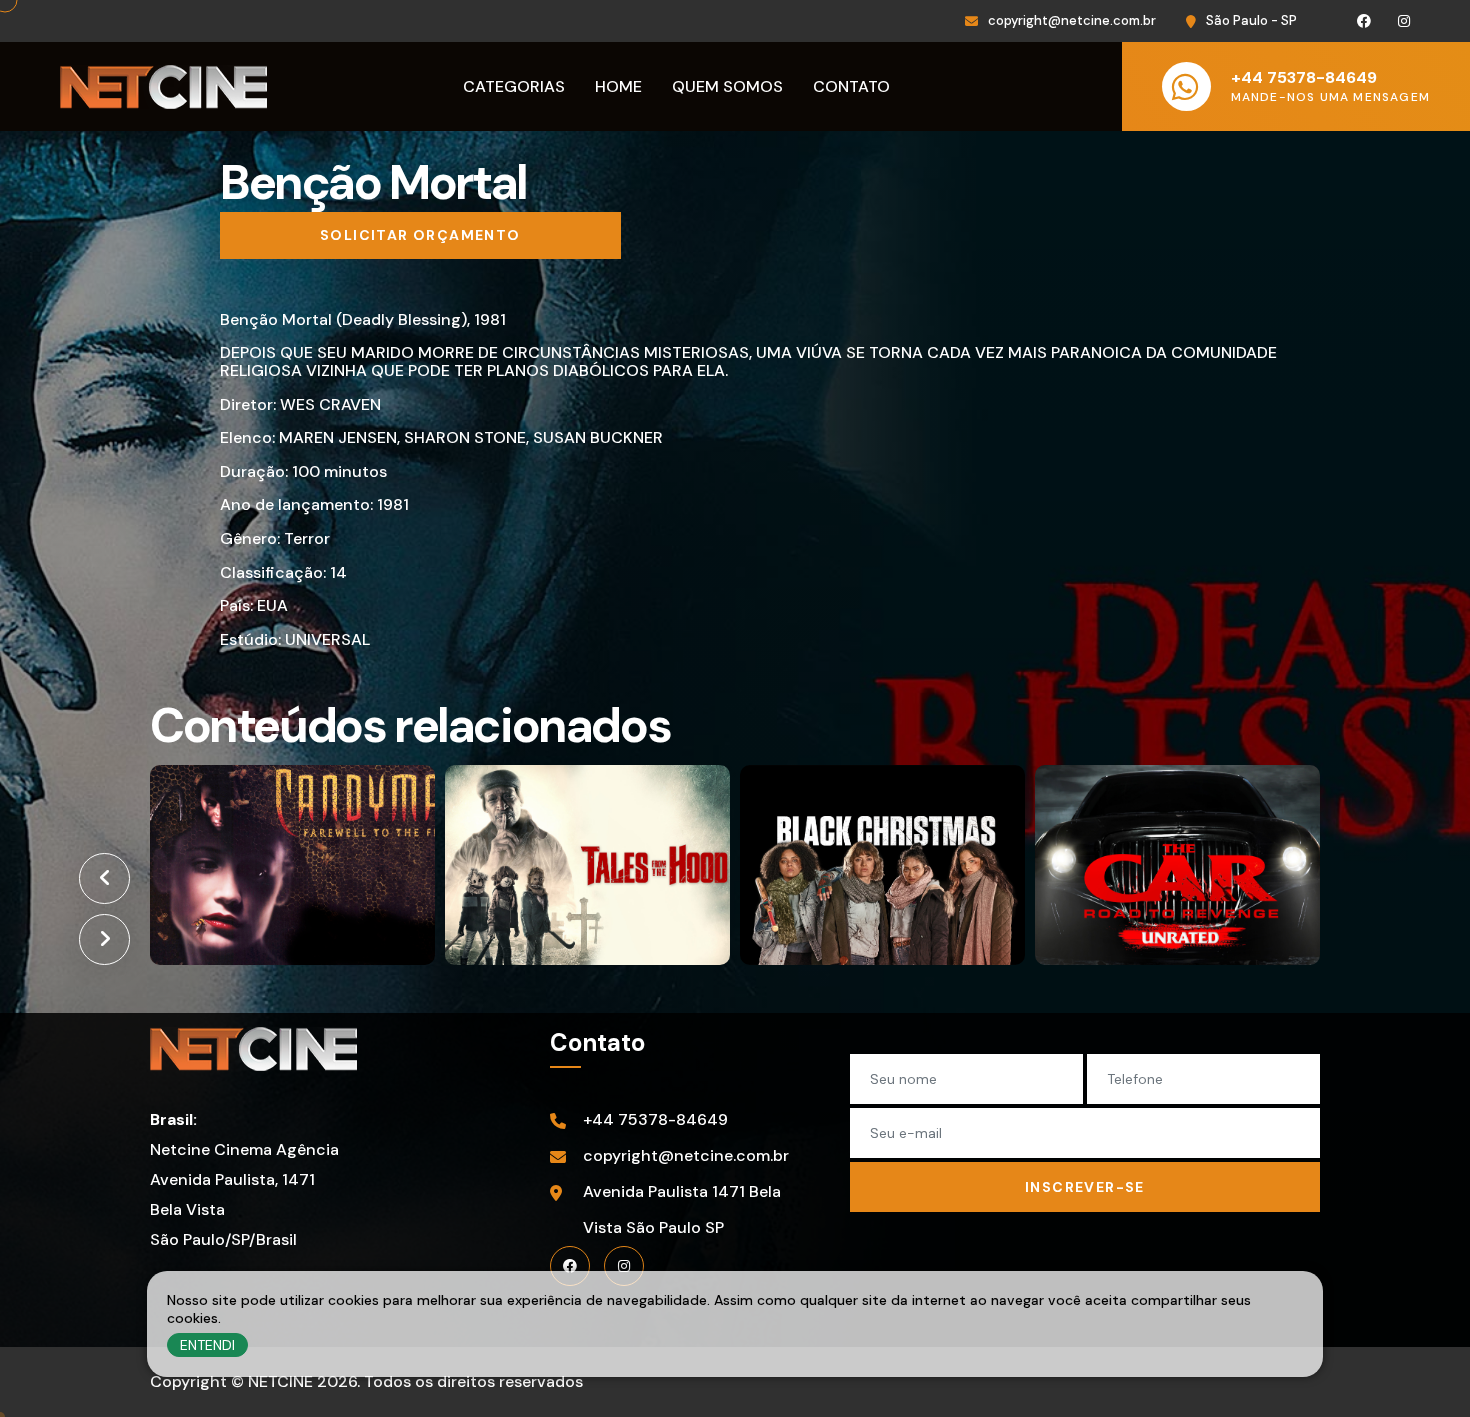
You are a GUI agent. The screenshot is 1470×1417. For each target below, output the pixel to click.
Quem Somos (727, 86)
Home (618, 86)
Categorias (514, 86)
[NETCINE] (253, 1049)
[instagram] (624, 1266)
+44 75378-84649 (655, 1119)
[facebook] (570, 1266)
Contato (851, 86)
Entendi (207, 1345)
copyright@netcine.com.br (1072, 20)
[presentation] (104, 878)
